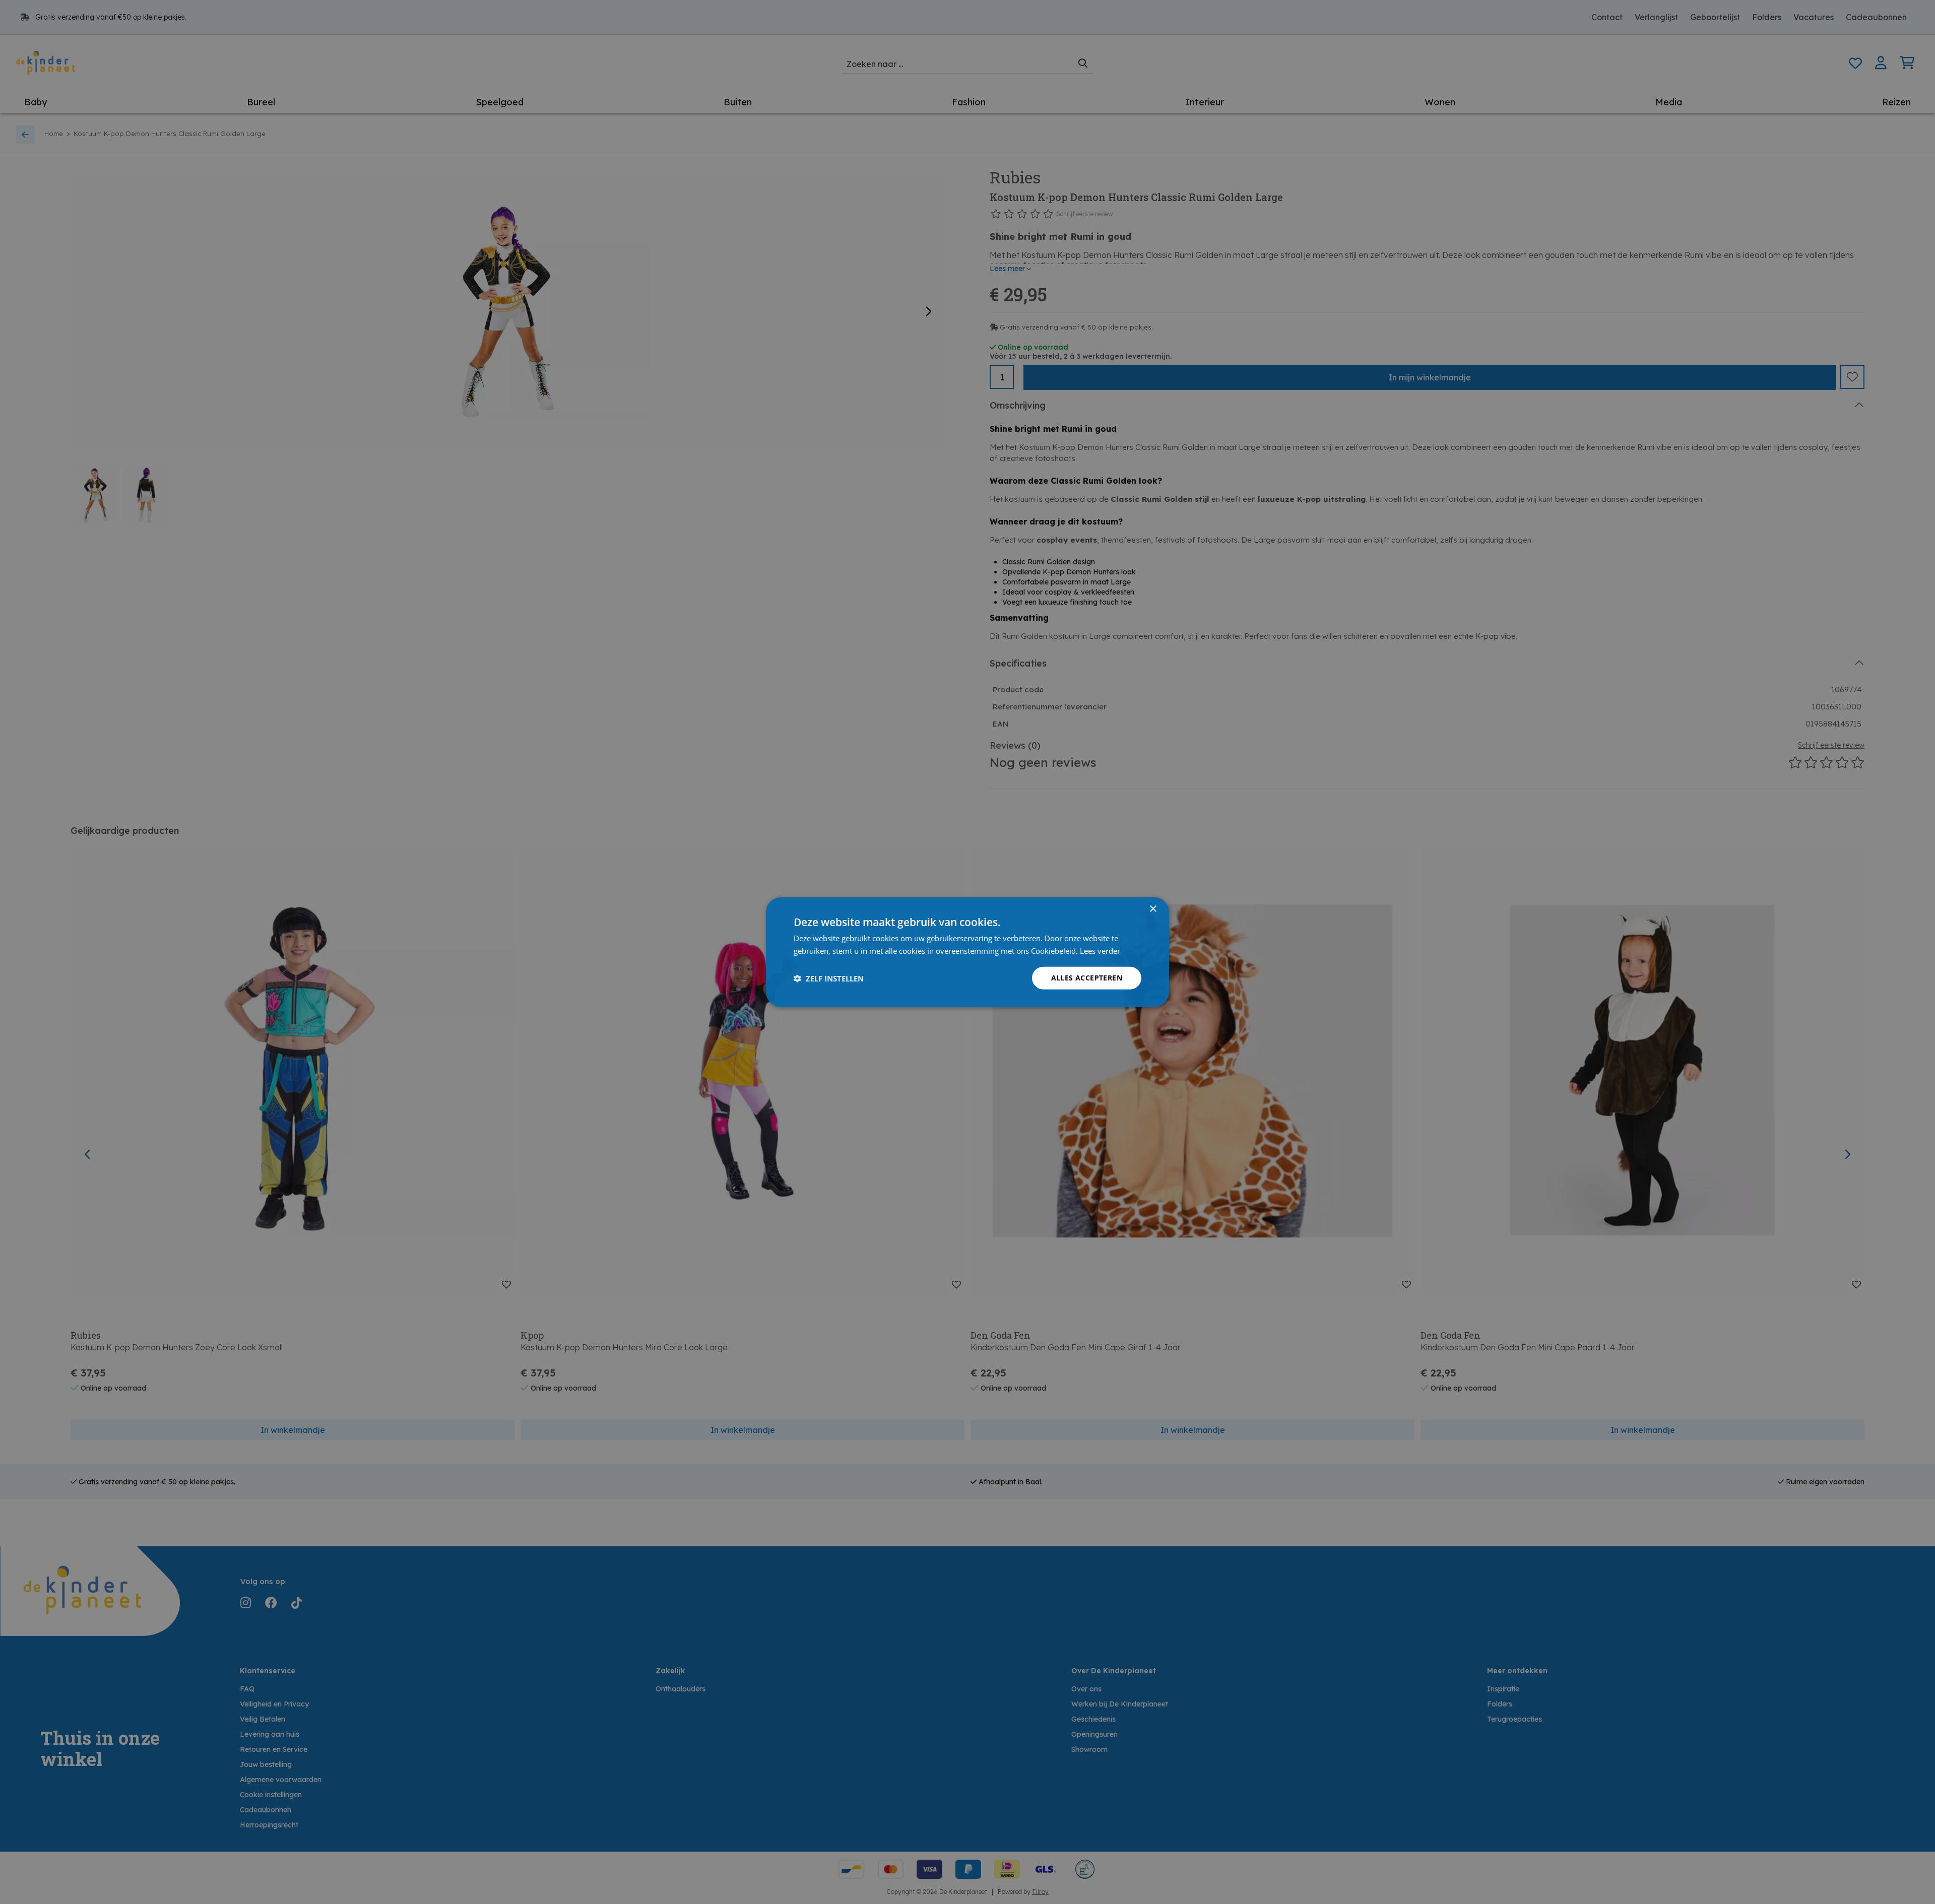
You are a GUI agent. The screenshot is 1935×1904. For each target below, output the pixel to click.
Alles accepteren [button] (1087, 978)
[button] (829, 978)
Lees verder (1100, 950)
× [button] (1153, 909)
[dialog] (967, 952)
